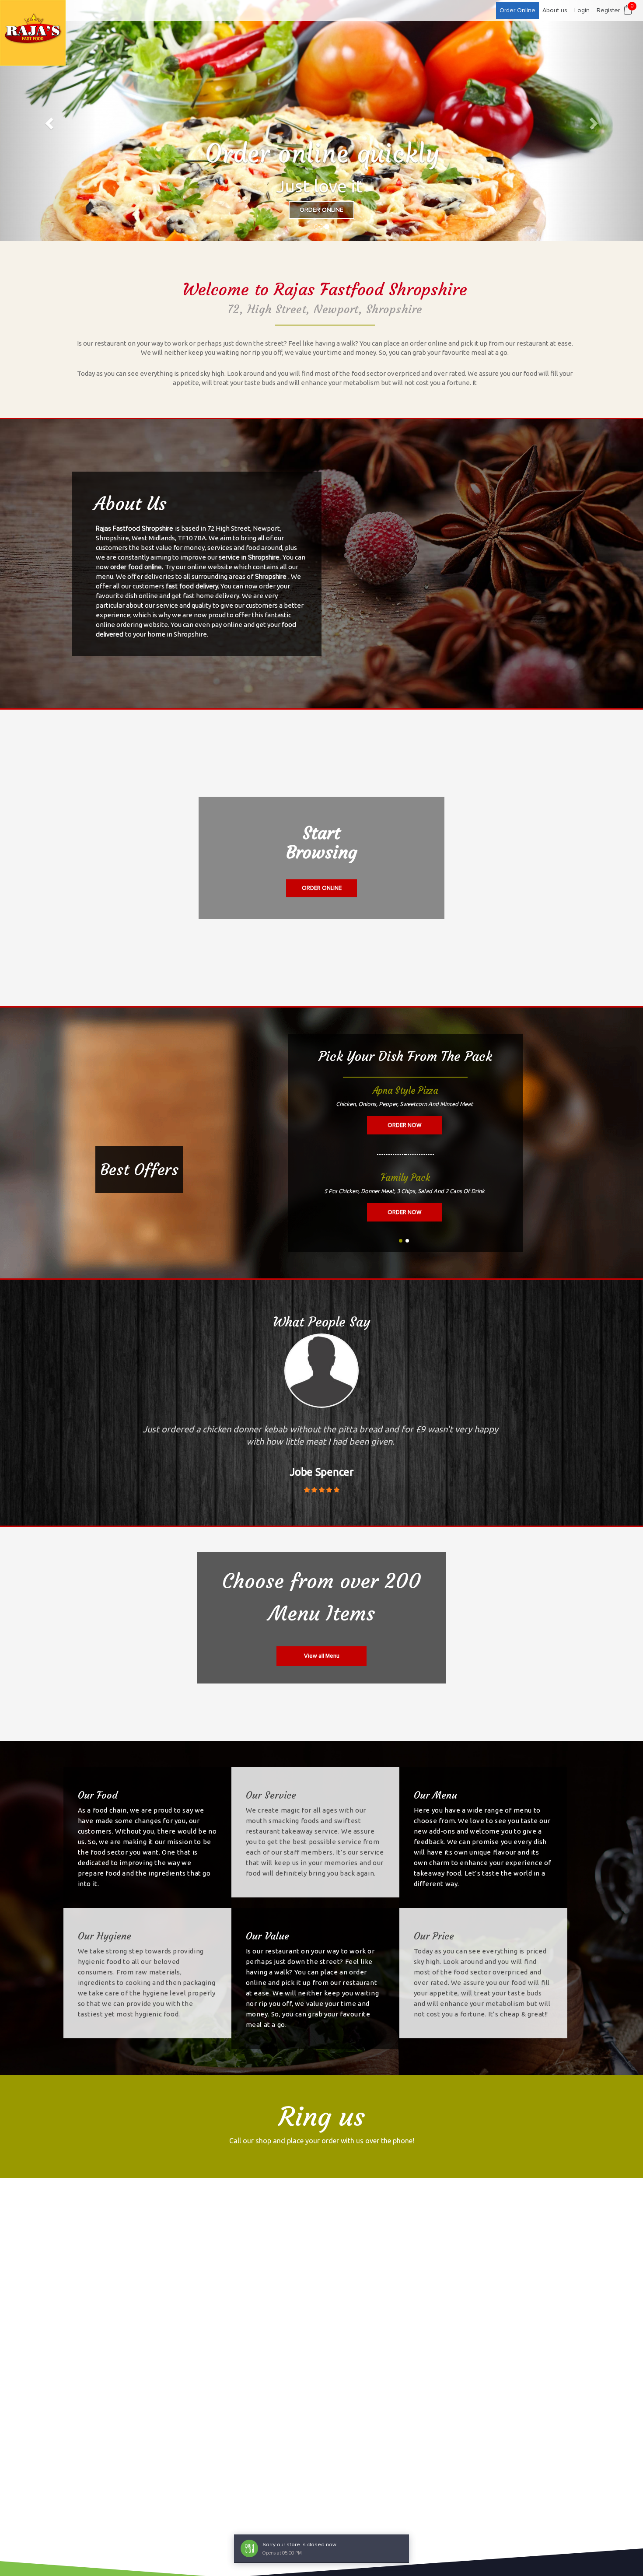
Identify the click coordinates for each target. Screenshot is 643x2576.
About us (555, 10)
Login (582, 10)
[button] (48, 121)
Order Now (404, 1125)
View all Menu (322, 1656)
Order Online (517, 10)
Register (608, 10)
